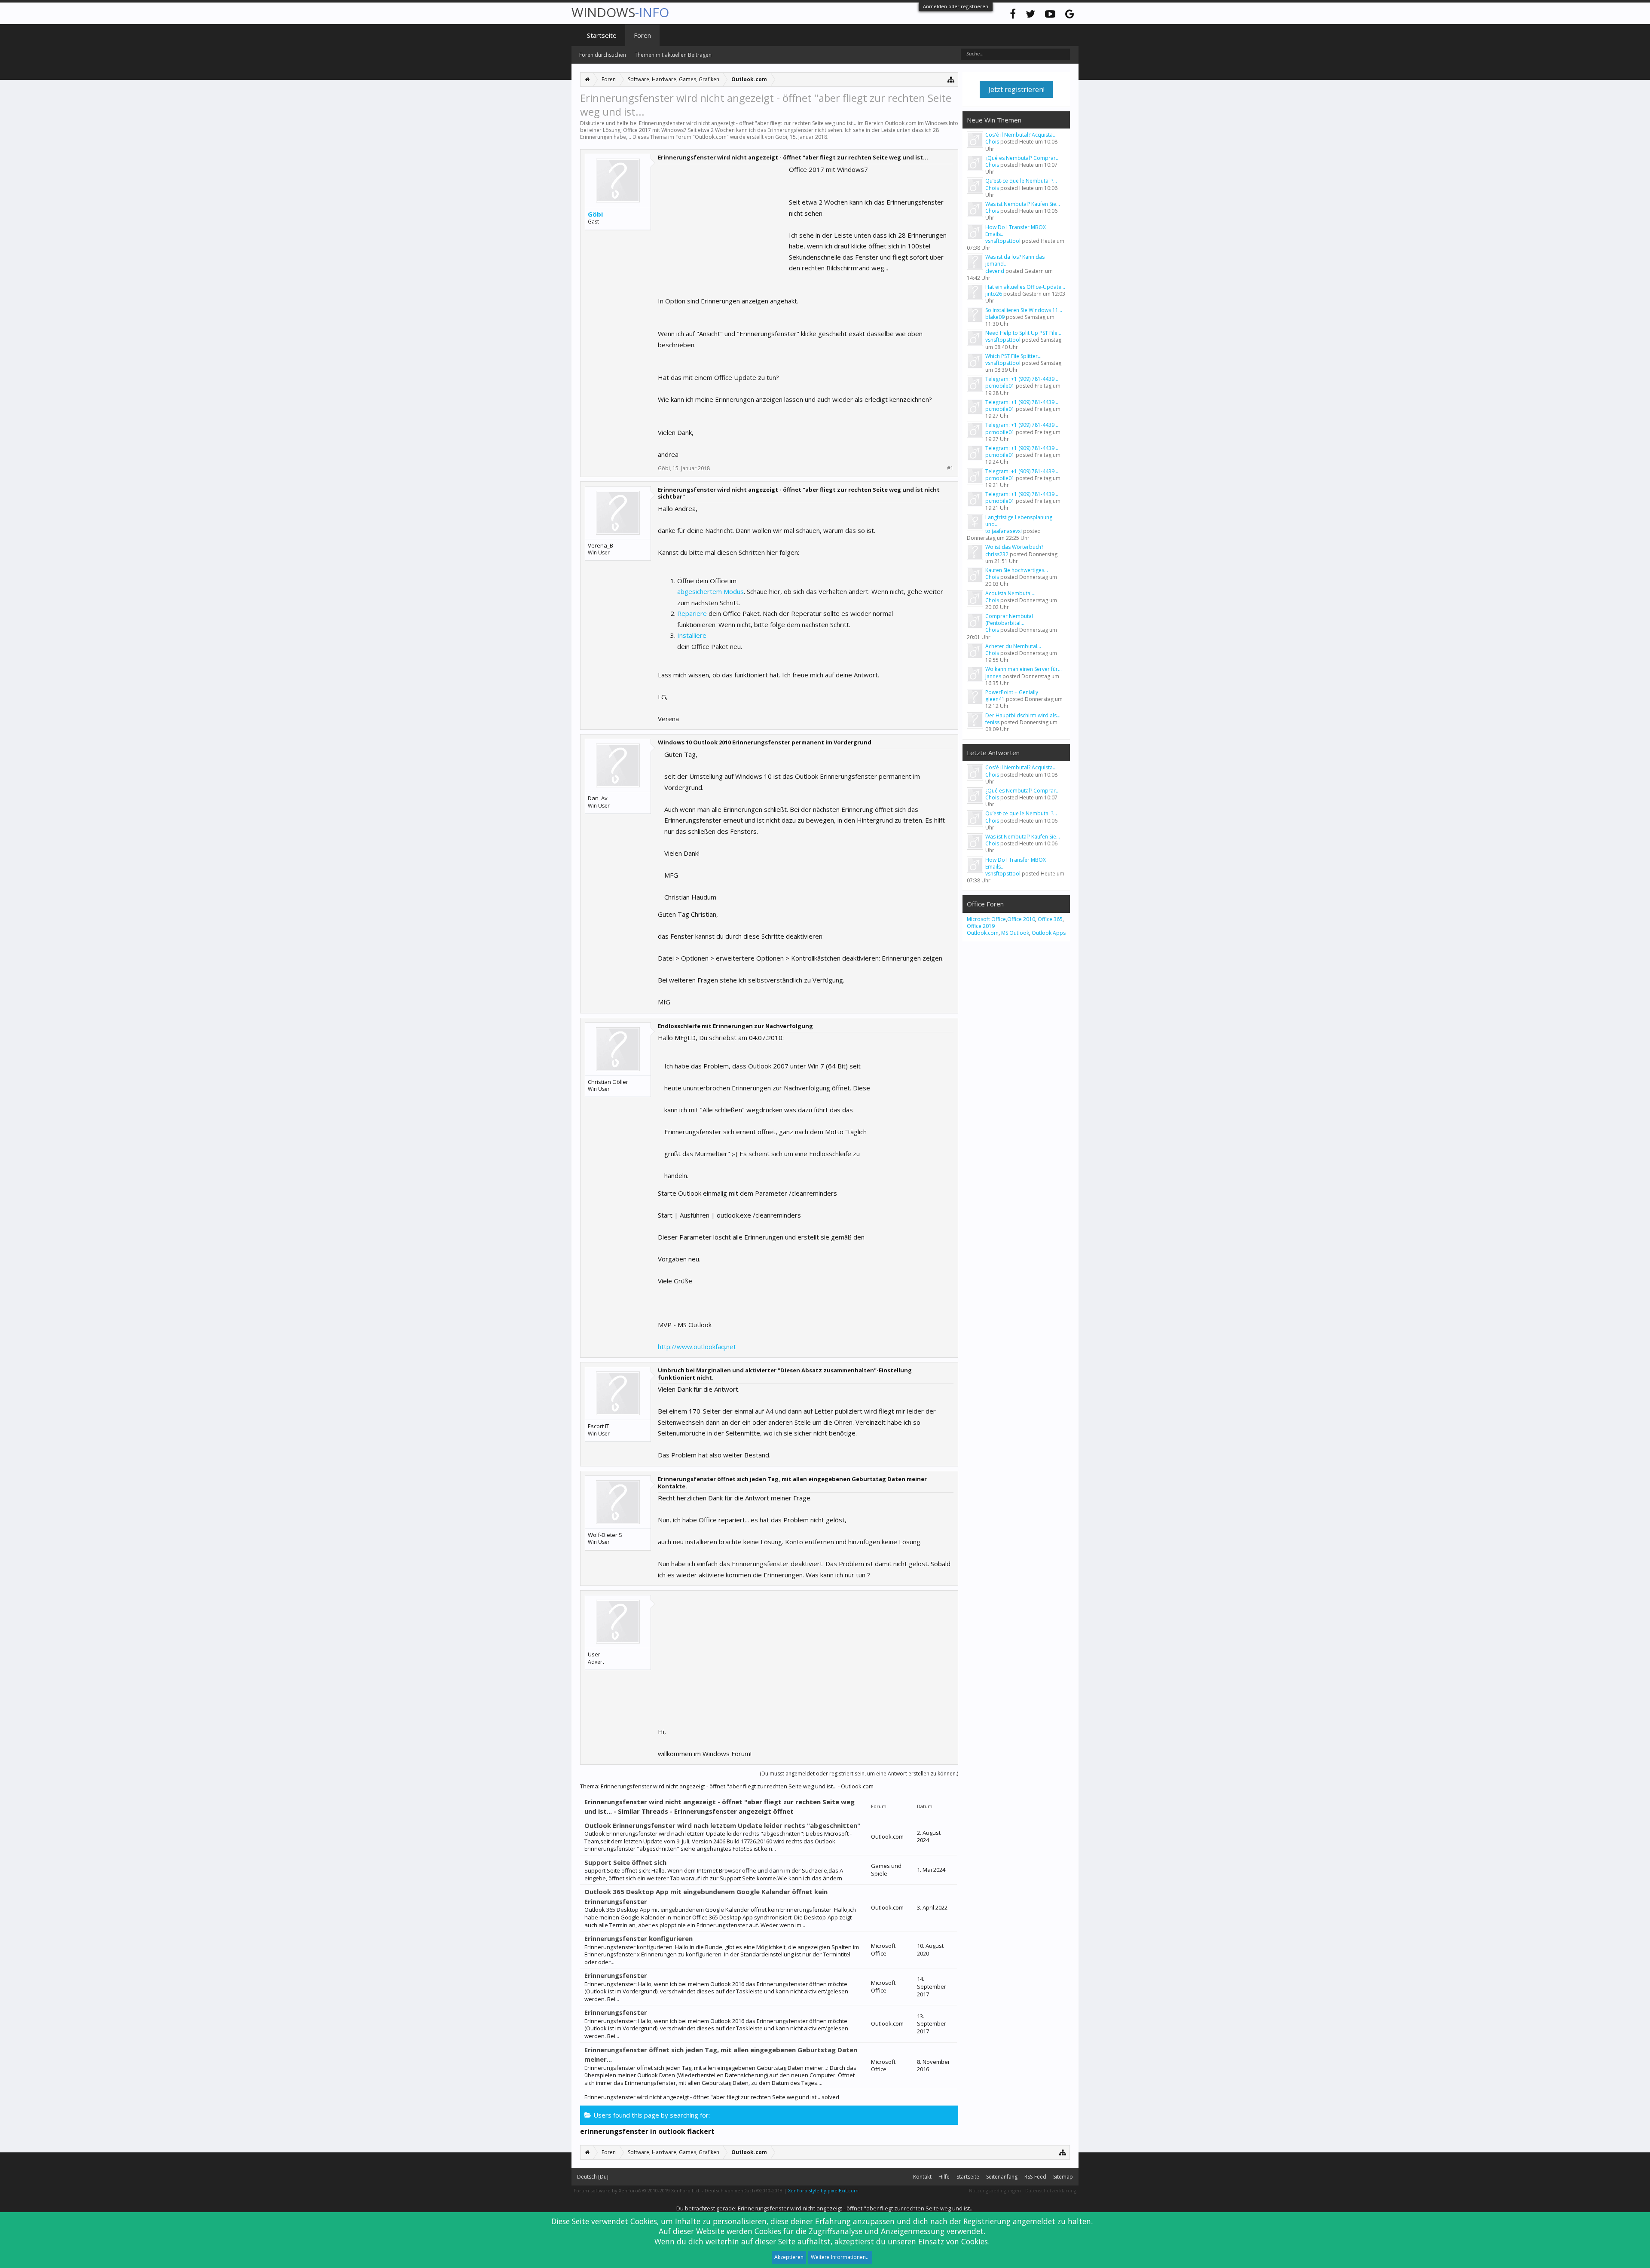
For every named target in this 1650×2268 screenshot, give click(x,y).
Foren (642, 35)
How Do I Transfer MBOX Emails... (1016, 231)
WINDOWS (620, 12)
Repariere (692, 613)
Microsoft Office (986, 919)
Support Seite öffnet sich (625, 1862)
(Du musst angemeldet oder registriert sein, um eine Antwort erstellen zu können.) (859, 1774)
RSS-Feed (1035, 2177)
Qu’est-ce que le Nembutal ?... (1021, 181)
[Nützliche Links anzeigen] (951, 79)
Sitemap (1063, 2177)
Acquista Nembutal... (1010, 593)
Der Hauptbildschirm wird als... (1023, 715)
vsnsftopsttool (1003, 241)
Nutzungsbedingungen (995, 2190)
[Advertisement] (722, 218)
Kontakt (922, 2177)
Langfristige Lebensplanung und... (1019, 521)
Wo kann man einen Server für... (1024, 669)
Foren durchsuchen (603, 55)
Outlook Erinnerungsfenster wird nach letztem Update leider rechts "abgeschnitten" (722, 1825)
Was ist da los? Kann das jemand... (1015, 260)
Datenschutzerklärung (1051, 2190)
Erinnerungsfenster (616, 1975)
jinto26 (994, 294)
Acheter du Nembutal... (1013, 646)
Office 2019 (981, 926)
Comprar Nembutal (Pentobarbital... (1009, 620)
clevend (995, 271)
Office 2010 (1021, 919)
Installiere (692, 635)
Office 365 (1050, 919)
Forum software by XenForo (637, 2190)
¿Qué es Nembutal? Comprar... (1022, 158)
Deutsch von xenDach (744, 2190)
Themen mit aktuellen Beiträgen (673, 55)
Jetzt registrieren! (1016, 89)
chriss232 (997, 554)
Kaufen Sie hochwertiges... (1017, 570)
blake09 (995, 317)
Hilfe (944, 2177)
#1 (950, 468)
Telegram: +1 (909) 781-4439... (1022, 379)
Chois (992, 142)
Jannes (993, 676)
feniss (992, 722)
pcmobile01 (1000, 386)
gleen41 (995, 699)
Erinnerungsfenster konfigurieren (639, 1938)
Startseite (602, 35)
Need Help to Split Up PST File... (1023, 333)
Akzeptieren (789, 2257)
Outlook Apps (1049, 933)
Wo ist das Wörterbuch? (1014, 547)
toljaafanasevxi (1004, 531)
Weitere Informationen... (840, 2257)
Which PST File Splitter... (1013, 356)
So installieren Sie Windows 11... (1024, 310)
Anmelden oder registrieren (956, 6)
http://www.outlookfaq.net (697, 1347)
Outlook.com (711, 137)
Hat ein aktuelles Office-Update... (1025, 287)
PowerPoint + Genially (1012, 692)
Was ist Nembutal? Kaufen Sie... (1023, 204)
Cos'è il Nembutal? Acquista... (1021, 135)
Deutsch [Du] (593, 2177)
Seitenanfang (1002, 2177)
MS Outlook (1015, 933)
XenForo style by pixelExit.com (823, 2190)
